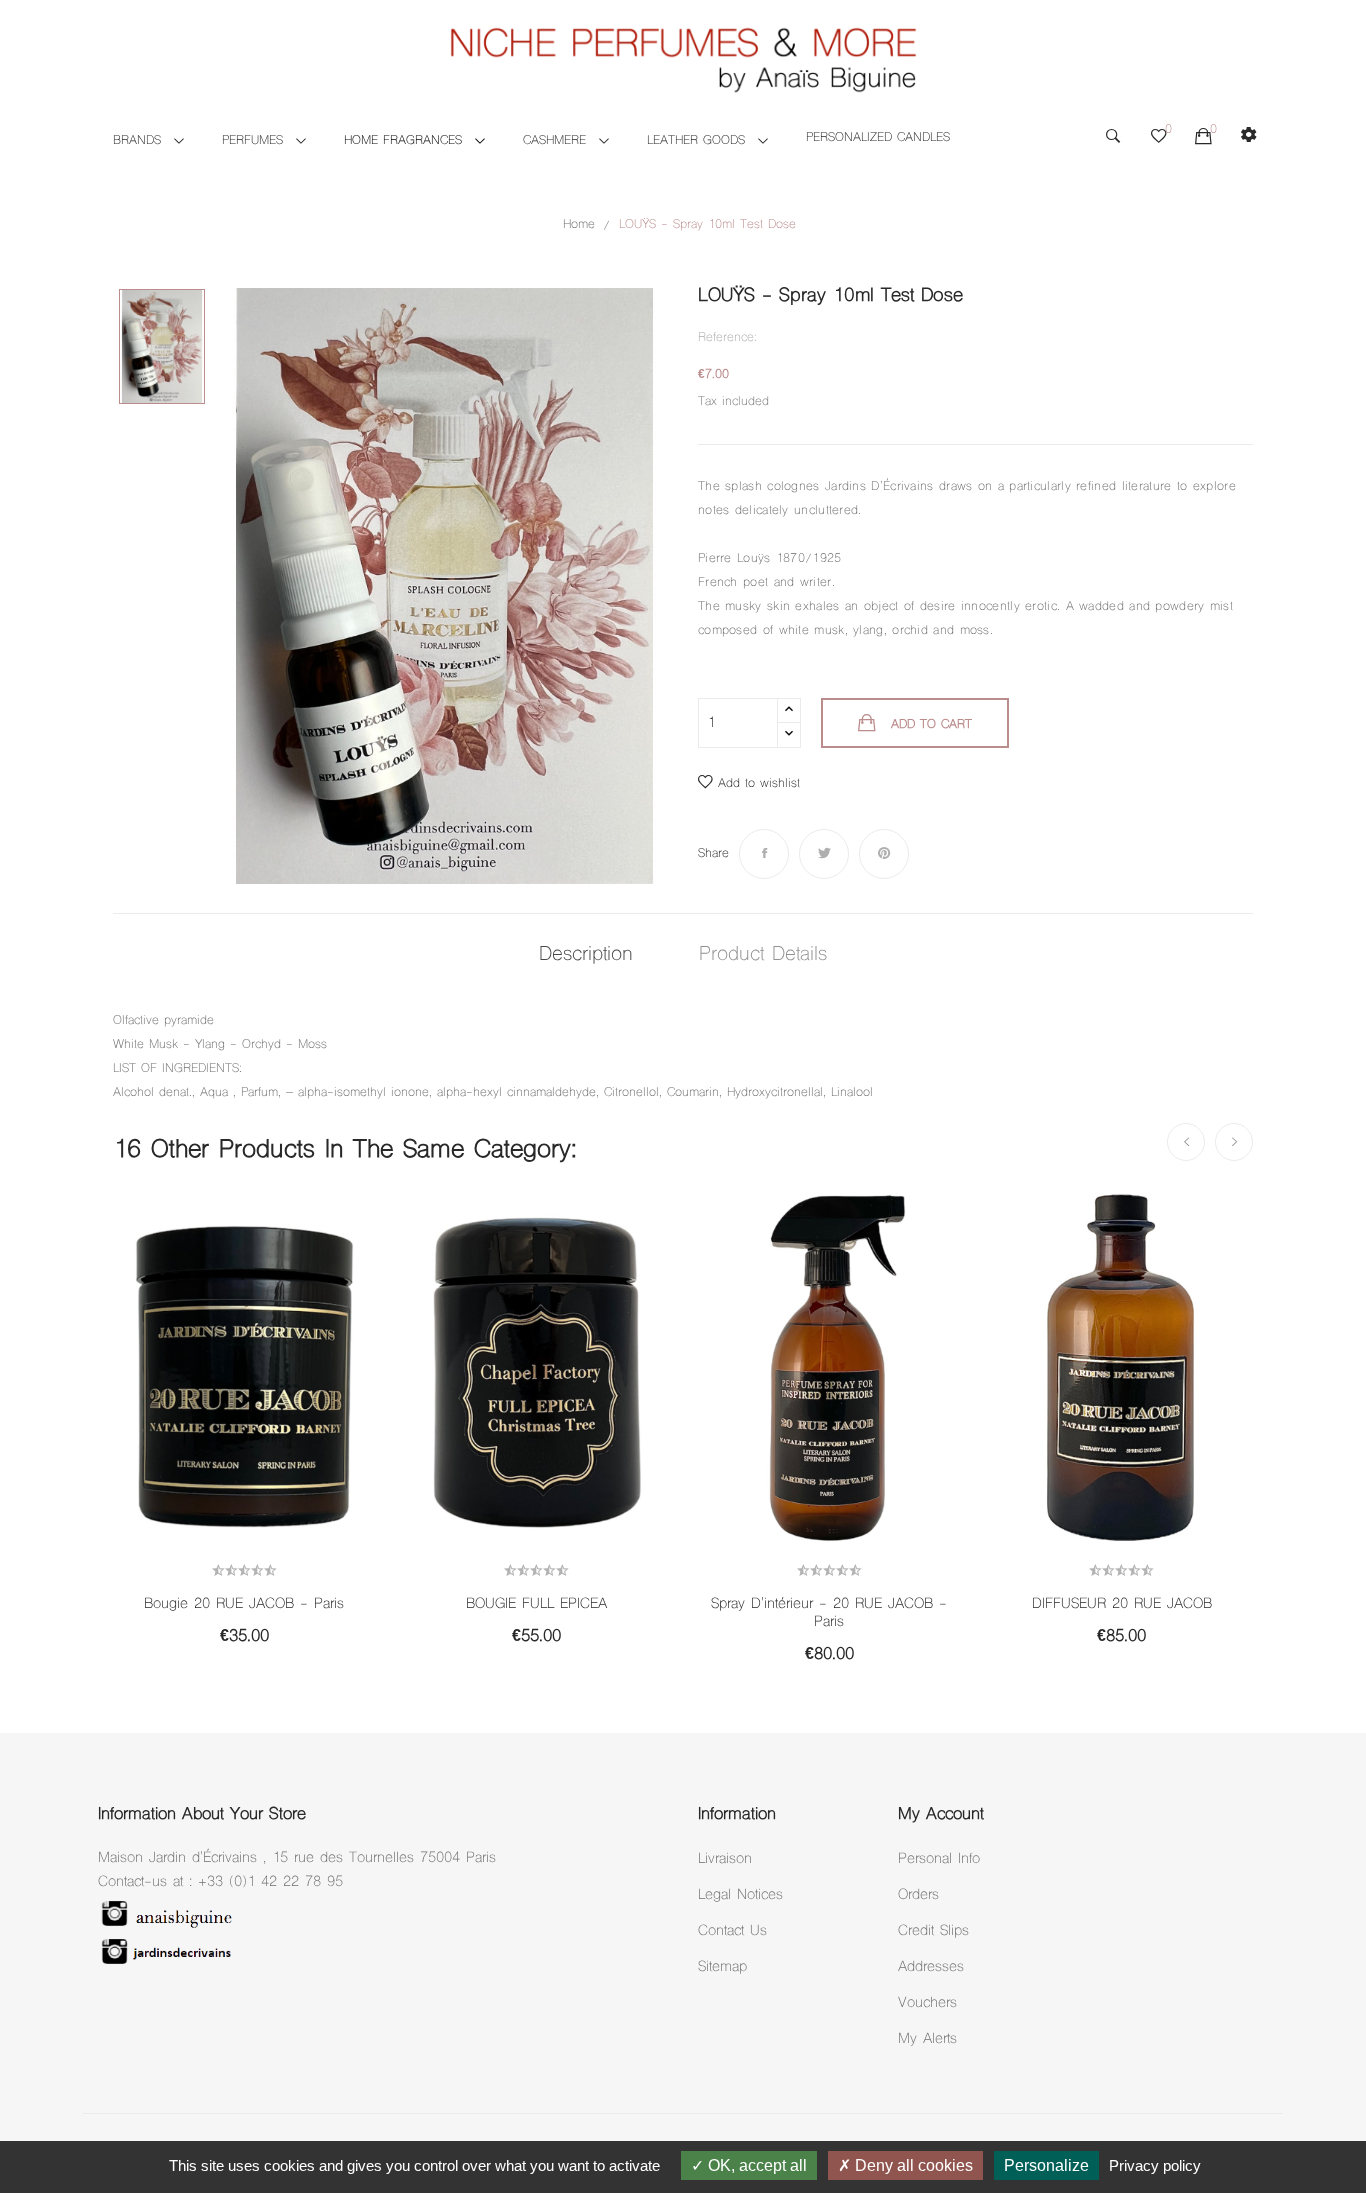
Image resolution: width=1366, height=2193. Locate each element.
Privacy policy (1155, 2165)
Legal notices (740, 1895)
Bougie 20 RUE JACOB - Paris (244, 1605)
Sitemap (722, 1967)
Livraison (725, 1859)
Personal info (939, 1859)
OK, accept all (755, 2165)
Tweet (824, 854)
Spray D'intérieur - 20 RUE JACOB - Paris (829, 1614)
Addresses (931, 1967)
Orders (918, 1895)
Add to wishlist (759, 784)
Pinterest (884, 854)
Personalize (1046, 2165)
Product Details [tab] (763, 955)
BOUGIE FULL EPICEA (536, 1605)
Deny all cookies (912, 2165)
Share (764, 854)
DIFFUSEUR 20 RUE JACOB (1122, 1605)
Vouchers (927, 2003)
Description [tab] (586, 955)
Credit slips (933, 1931)
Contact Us (732, 1931)
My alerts (927, 2039)
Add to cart (931, 725)
